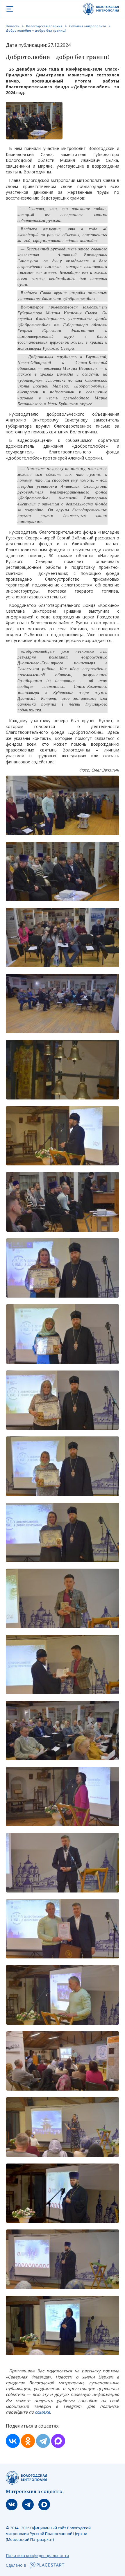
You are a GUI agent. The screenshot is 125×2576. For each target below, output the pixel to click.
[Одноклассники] (28, 2441)
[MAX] (58, 2441)
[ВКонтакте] (13, 2441)
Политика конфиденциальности (37, 2556)
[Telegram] (43, 2441)
